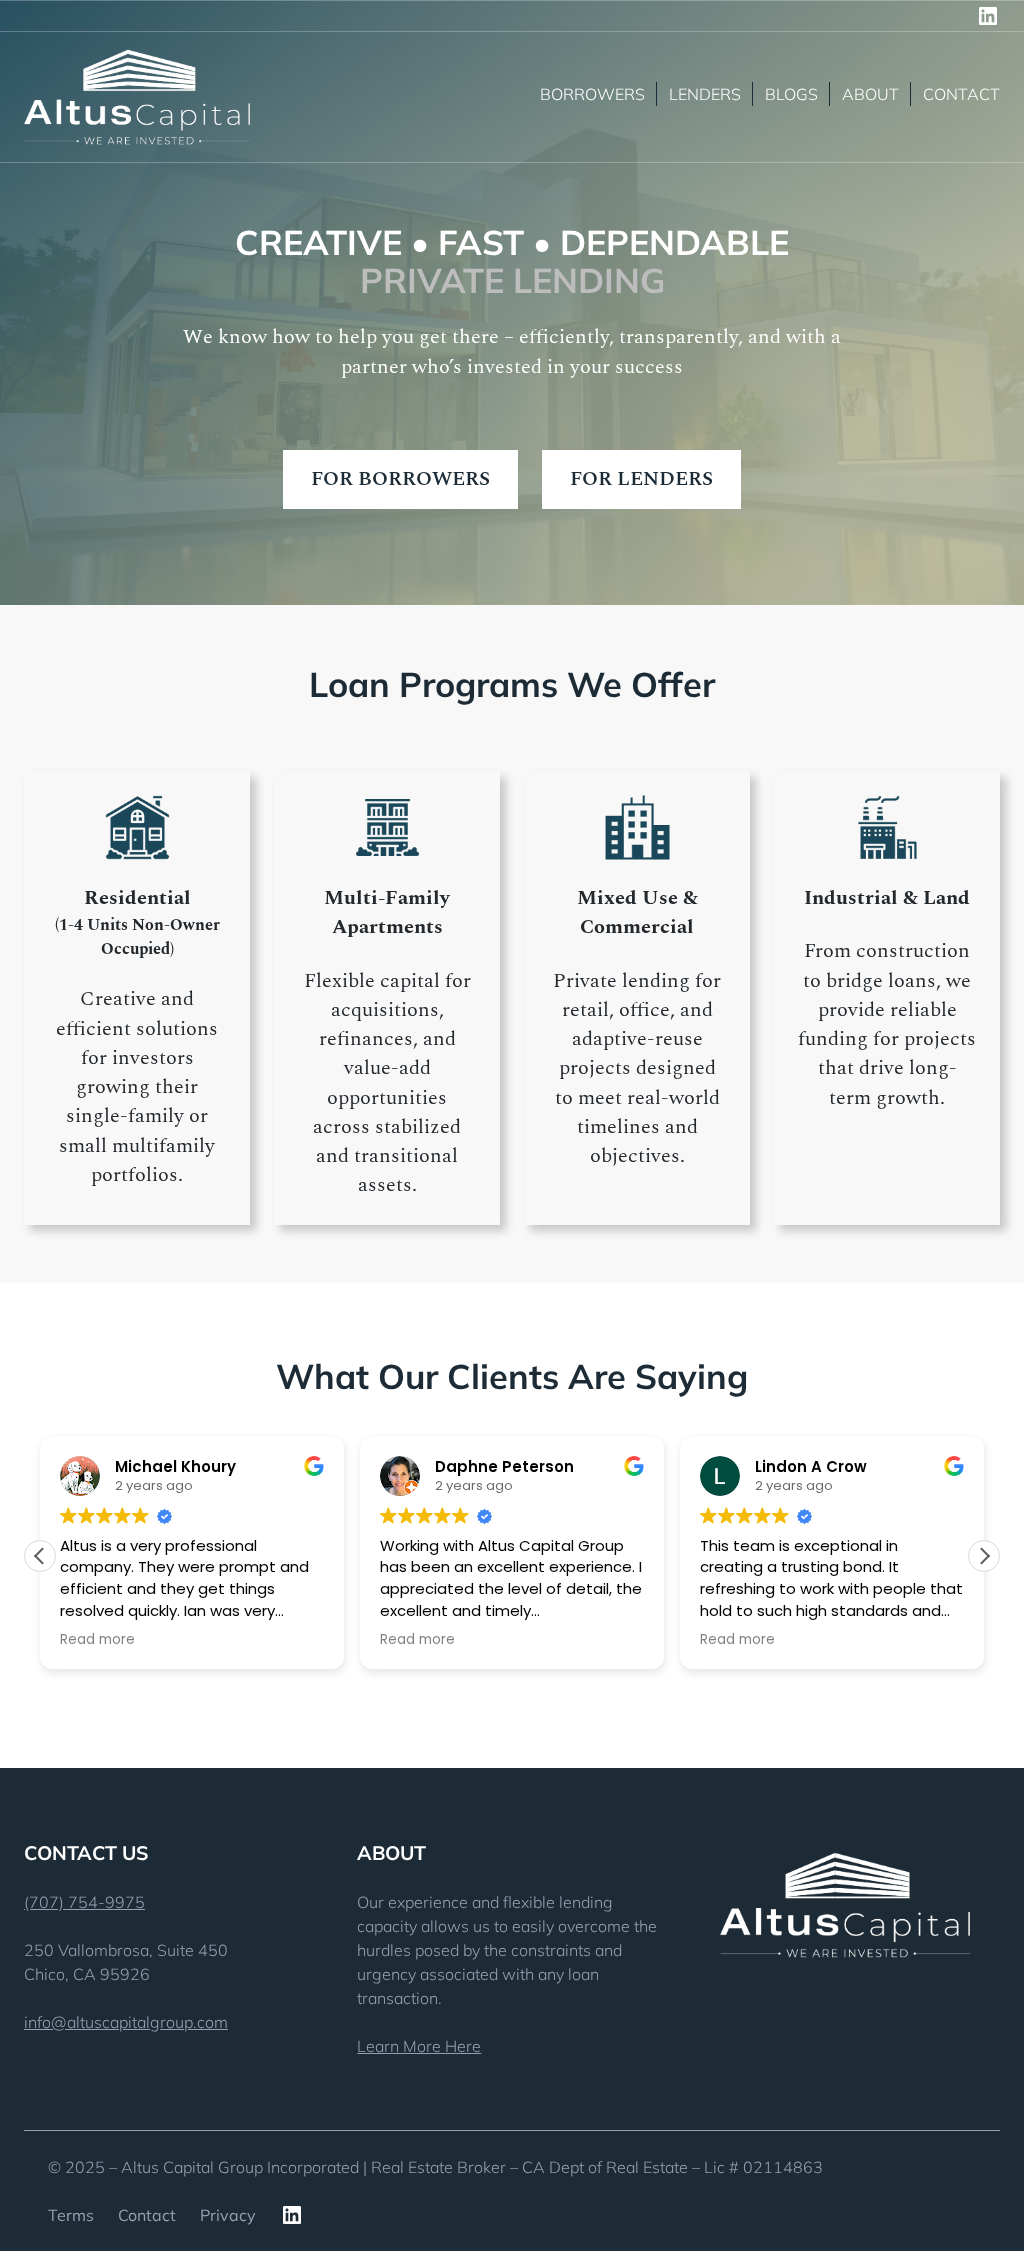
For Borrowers (400, 479)
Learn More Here (419, 2046)
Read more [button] (97, 1640)
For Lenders (641, 479)
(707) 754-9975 (84, 1902)
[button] (984, 1556)
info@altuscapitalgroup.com (126, 2022)
